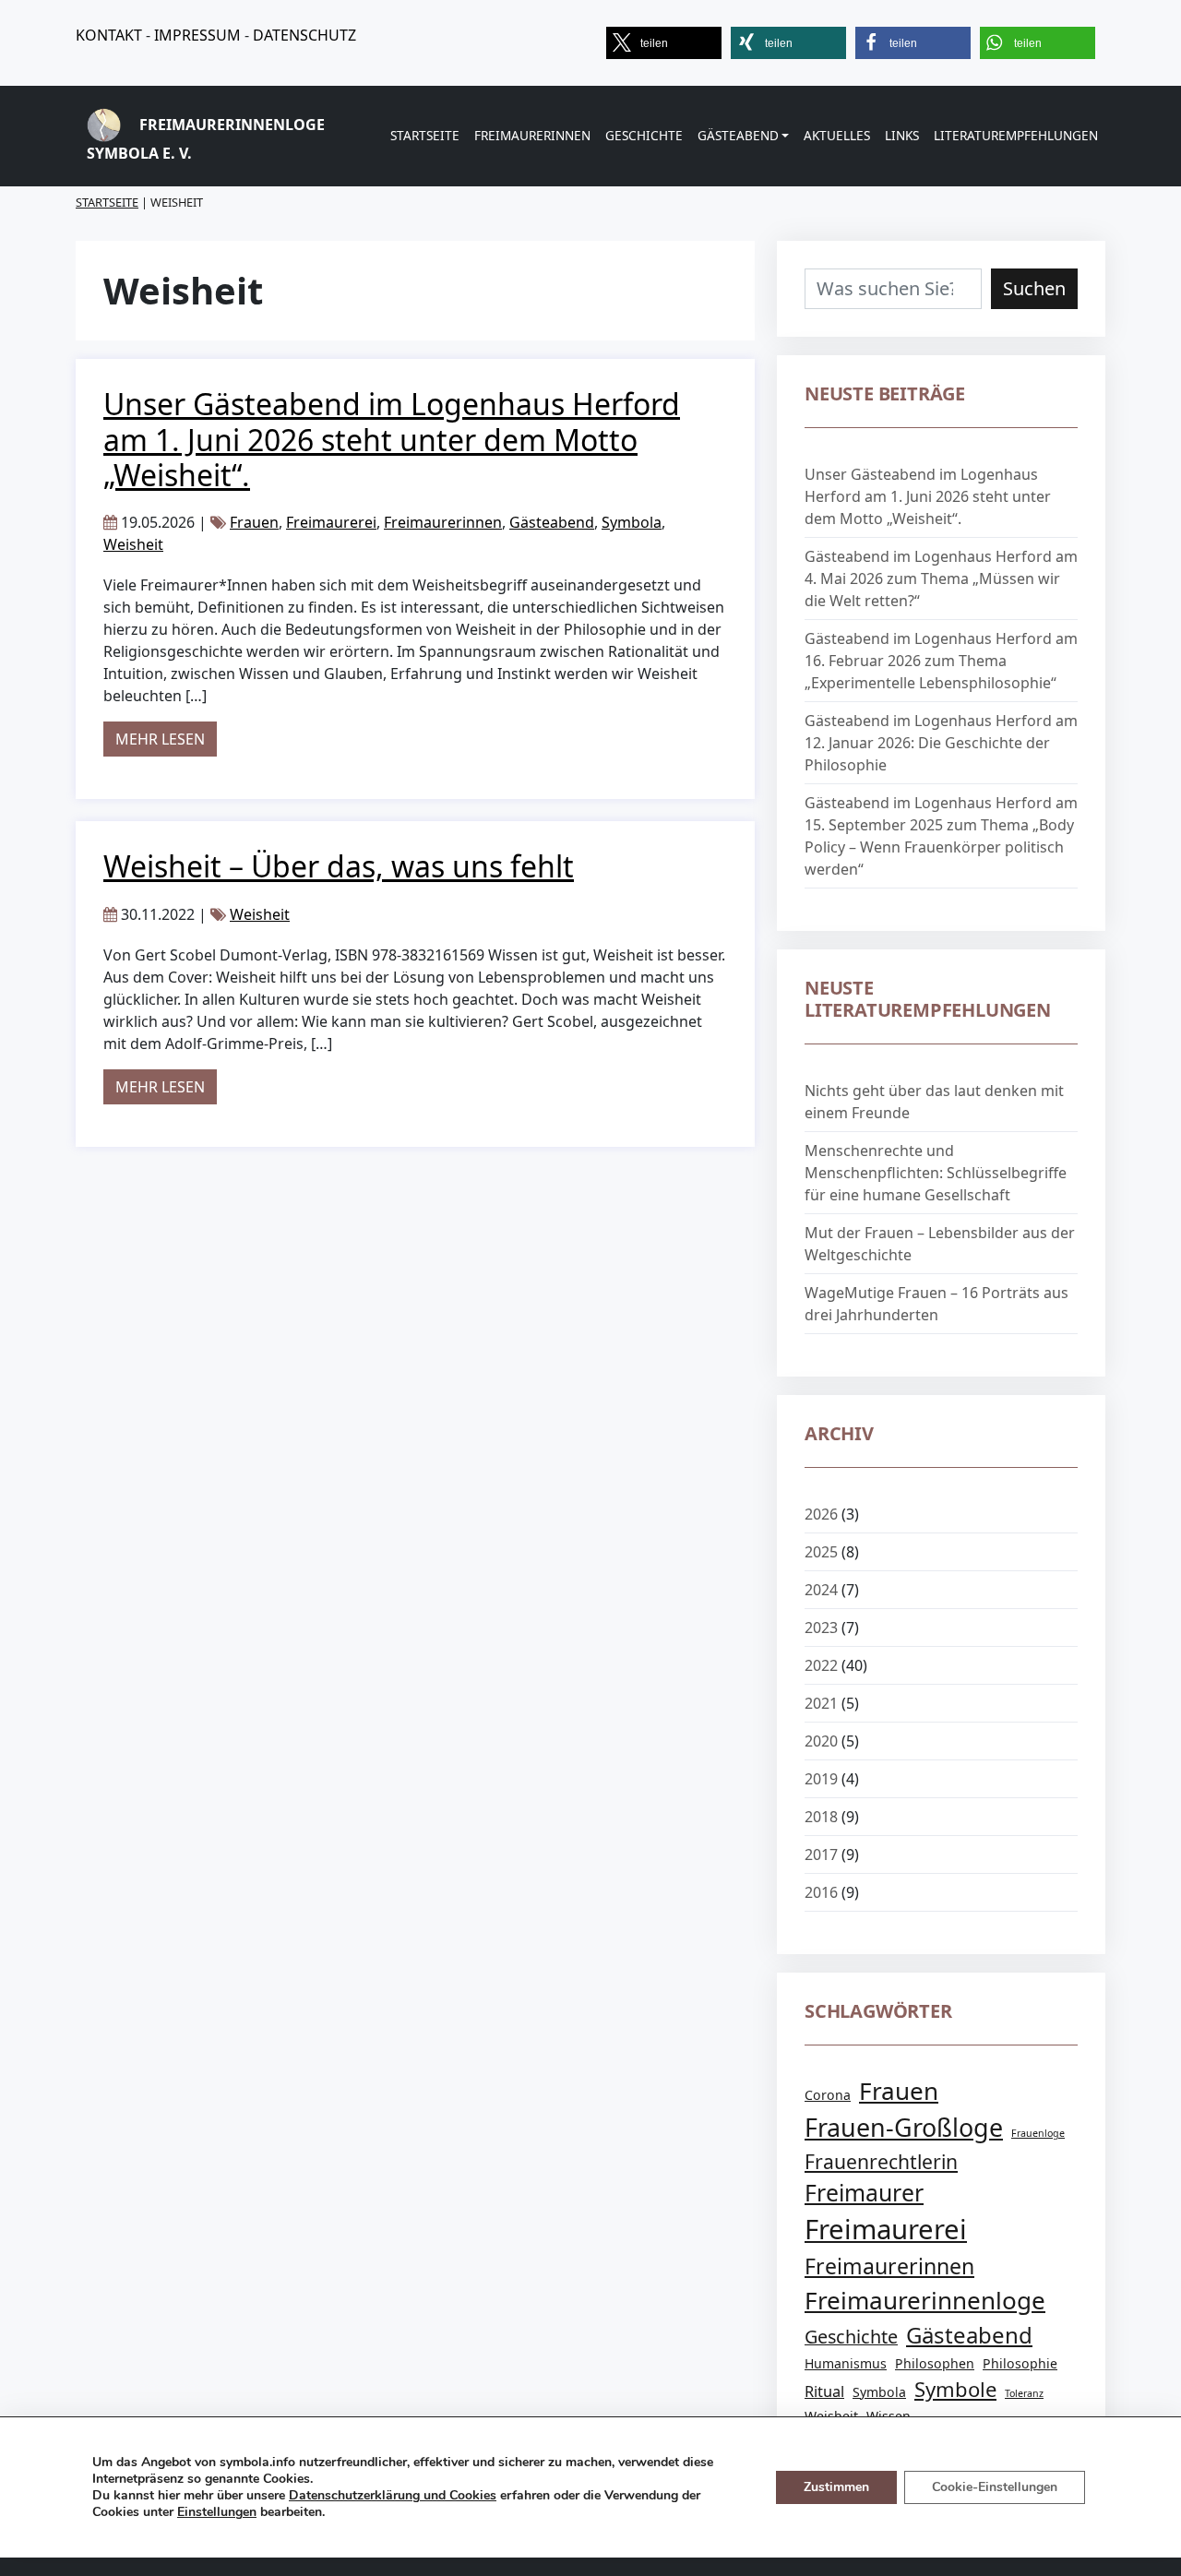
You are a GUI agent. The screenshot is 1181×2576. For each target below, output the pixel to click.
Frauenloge (1038, 2133)
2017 (821, 1854)
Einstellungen (217, 2512)
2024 (821, 1590)
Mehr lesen (166, 739)
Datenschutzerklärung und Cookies (393, 2495)
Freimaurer (864, 2193)
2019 (821, 1779)
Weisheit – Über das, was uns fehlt (339, 866)
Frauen (254, 522)
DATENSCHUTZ (304, 35)
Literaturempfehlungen (1016, 135)
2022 (821, 1665)
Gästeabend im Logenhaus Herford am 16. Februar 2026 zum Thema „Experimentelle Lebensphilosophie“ (941, 661)
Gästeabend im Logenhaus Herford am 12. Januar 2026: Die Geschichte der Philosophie (941, 743)
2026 (821, 1514)
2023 (821, 1628)
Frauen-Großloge (904, 2127)
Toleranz (1024, 2393)
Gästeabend (738, 135)
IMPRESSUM (197, 35)
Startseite (425, 135)
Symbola (632, 522)
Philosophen (935, 2363)
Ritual (824, 2391)
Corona (828, 2095)
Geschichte (644, 135)
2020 (821, 1741)
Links (902, 135)
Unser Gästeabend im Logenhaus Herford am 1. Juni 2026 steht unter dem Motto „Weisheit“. (392, 439)
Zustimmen (836, 2487)
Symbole (955, 2389)
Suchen (1034, 288)
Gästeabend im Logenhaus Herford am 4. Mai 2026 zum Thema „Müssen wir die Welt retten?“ (941, 578)
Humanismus (846, 2363)
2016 (821, 1892)
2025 (821, 1552)
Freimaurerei (331, 522)
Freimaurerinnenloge (925, 2300)
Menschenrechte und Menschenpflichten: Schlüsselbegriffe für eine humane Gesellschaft (936, 1173)
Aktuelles (837, 135)
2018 (821, 1817)
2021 (821, 1703)
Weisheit (133, 544)
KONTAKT (109, 35)
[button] (664, 43)
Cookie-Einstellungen (995, 2487)
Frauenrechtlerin (881, 2161)
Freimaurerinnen (532, 135)
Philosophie (1020, 2363)
